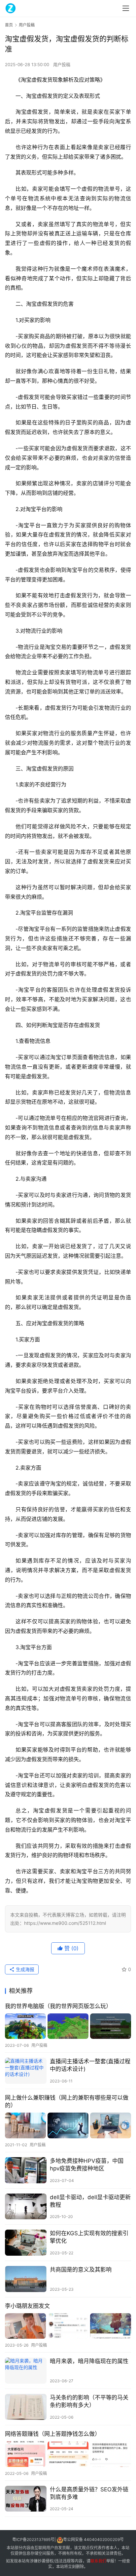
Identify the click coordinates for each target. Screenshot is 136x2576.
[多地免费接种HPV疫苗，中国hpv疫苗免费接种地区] (26, 2170)
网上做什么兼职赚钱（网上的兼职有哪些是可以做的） (67, 2101)
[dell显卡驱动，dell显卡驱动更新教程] (26, 2207)
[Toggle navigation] (126, 8)
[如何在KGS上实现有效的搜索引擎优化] (26, 2243)
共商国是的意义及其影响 (81, 2270)
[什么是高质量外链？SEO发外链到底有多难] (26, 2499)
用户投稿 (62, 64)
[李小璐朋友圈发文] (68, 2326)
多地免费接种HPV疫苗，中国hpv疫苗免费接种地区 (87, 2165)
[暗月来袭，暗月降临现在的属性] (26, 2371)
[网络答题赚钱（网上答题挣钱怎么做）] (68, 2454)
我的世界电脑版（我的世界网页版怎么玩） (58, 2006)
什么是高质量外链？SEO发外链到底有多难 (89, 2493)
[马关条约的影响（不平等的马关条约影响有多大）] (26, 2407)
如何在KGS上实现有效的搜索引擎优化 (89, 2237)
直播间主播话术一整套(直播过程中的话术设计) (90, 2065)
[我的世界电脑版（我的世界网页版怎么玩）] (68, 2026)
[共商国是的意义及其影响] (26, 2279)
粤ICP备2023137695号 (33, 2540)
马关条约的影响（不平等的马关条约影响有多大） (89, 2401)
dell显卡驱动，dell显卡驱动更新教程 (90, 2201)
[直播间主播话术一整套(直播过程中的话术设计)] (26, 2071)
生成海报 (24, 1969)
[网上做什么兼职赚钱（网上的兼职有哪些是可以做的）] (68, 2125)
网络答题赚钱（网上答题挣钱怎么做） (53, 2434)
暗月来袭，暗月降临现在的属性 (89, 2361)
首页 (9, 25)
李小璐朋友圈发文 (27, 2306)
